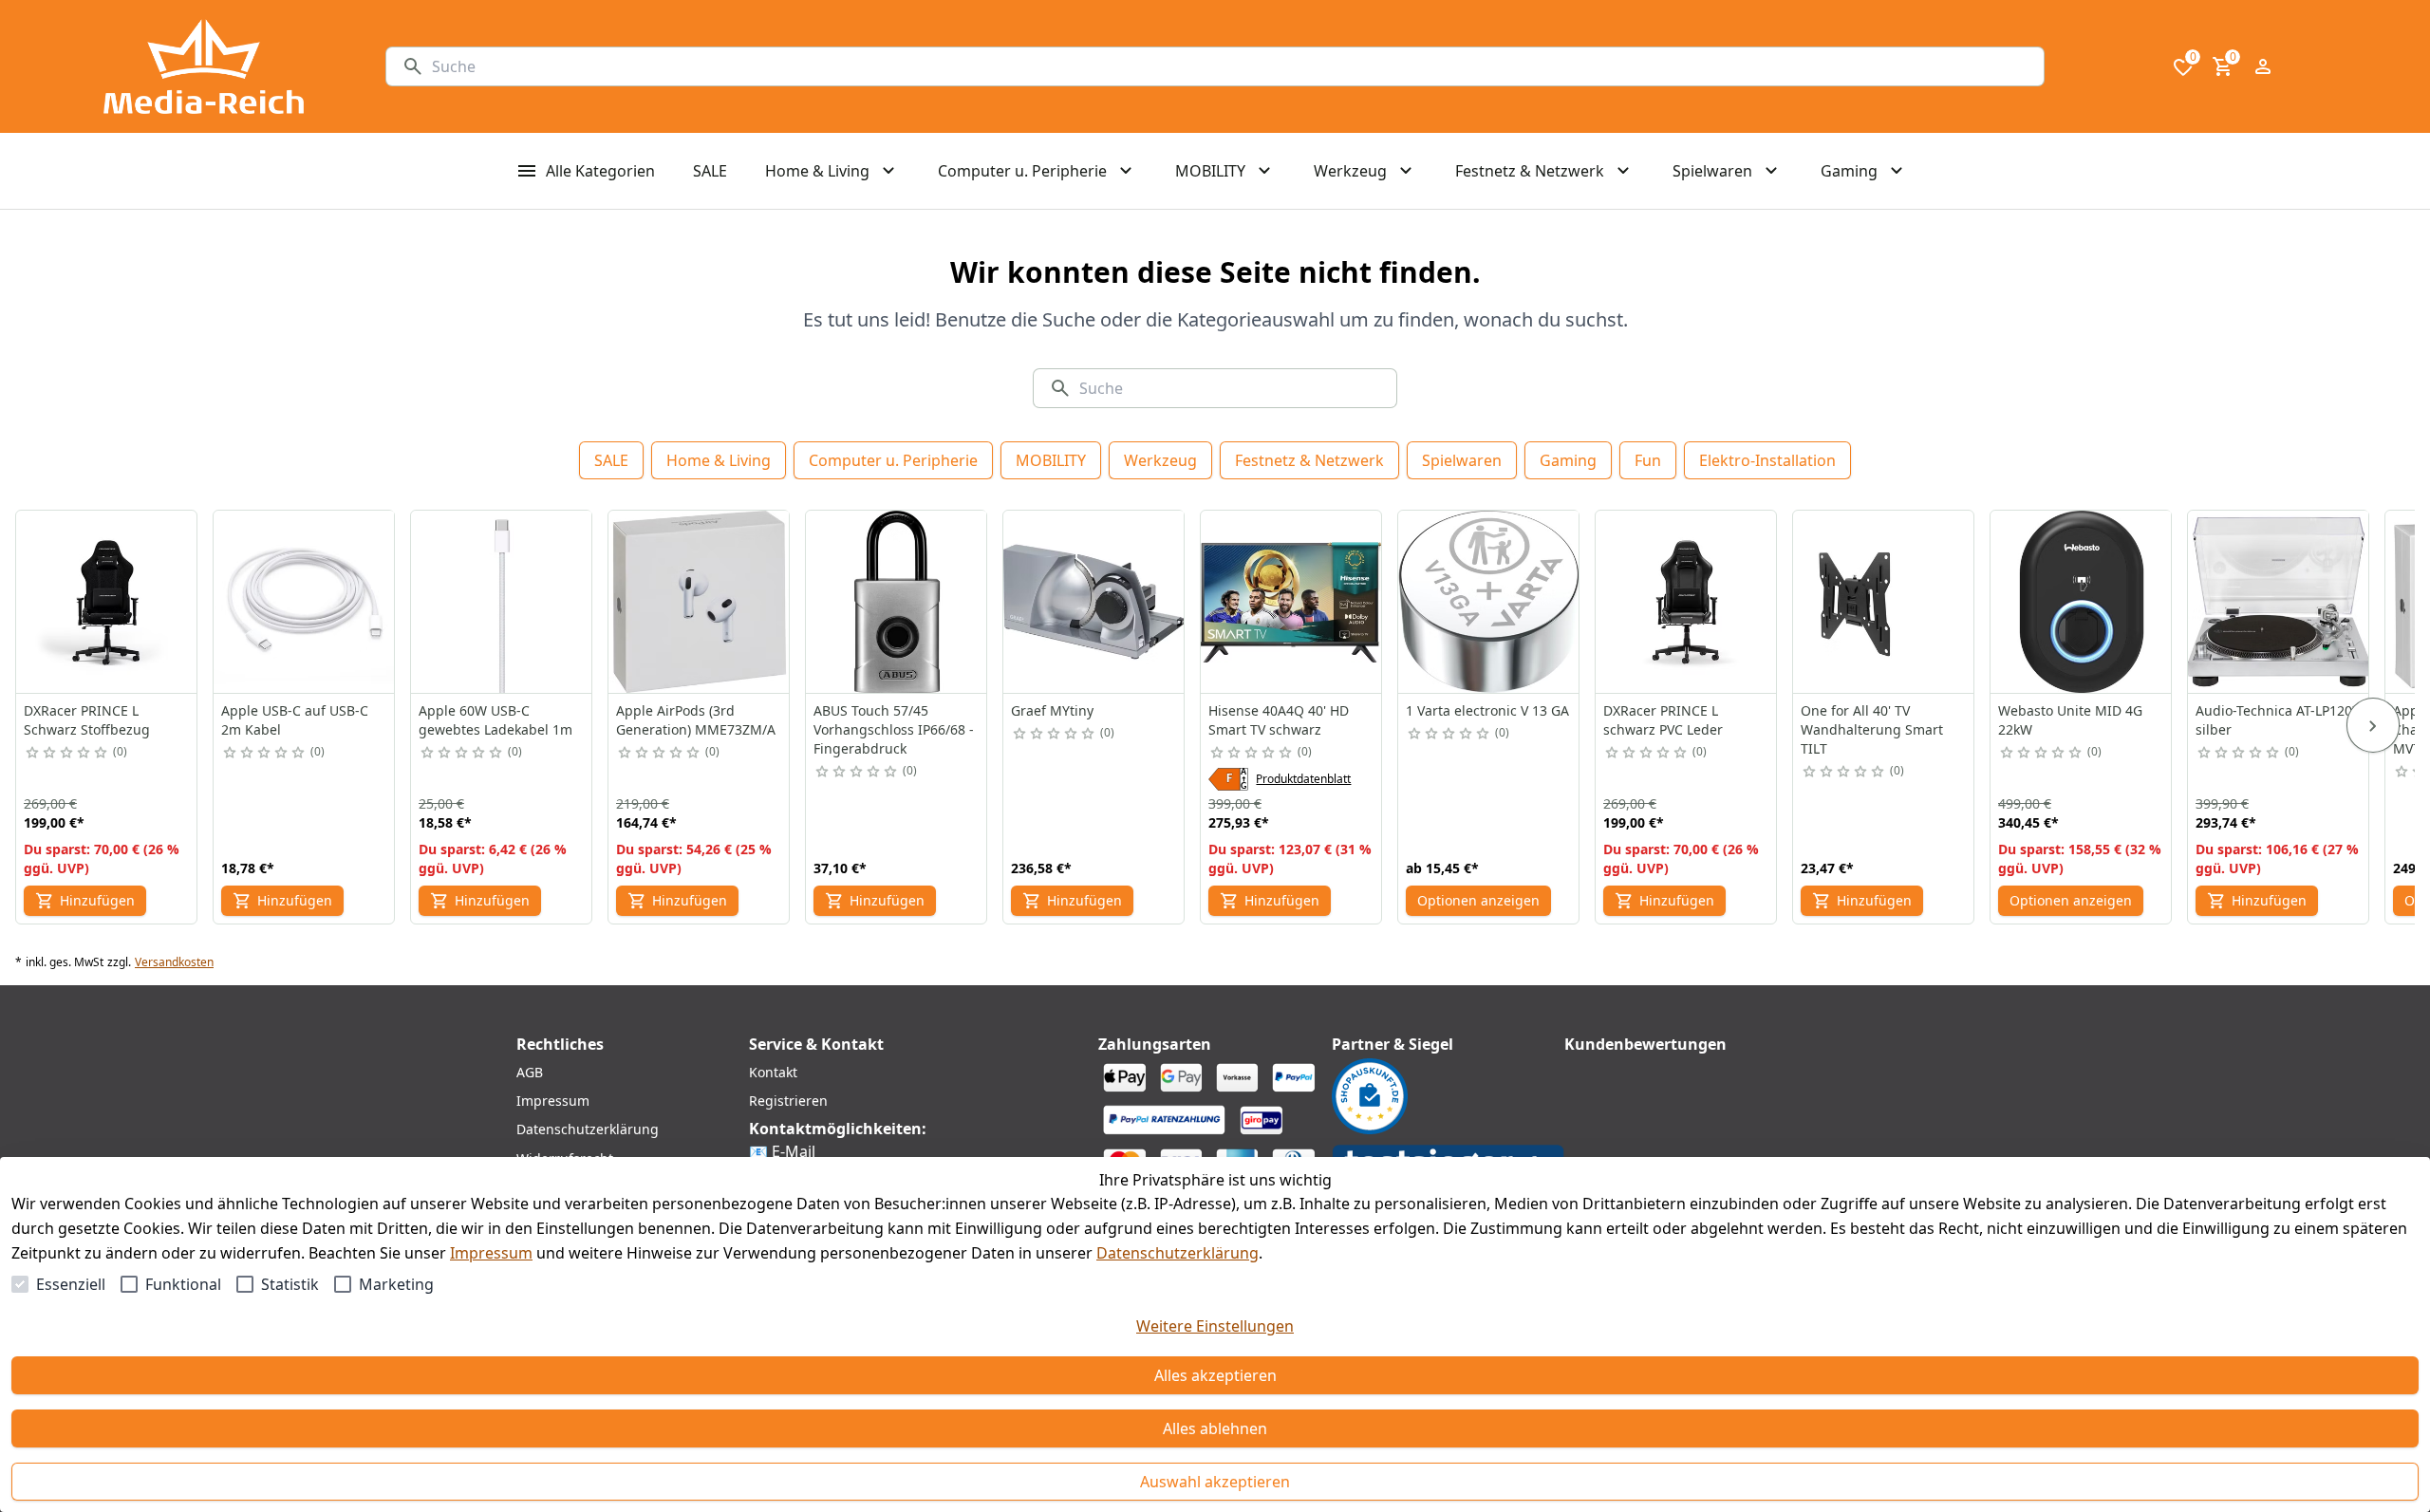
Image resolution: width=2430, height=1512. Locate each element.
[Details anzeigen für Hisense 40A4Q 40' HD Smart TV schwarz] (1292, 602)
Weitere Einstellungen (1215, 1326)
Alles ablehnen (1215, 1428)
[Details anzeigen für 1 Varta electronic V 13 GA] (1489, 602)
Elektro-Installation (1767, 460)
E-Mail (794, 1151)
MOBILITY (1051, 460)
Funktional (183, 1284)
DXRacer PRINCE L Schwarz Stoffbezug (87, 720)
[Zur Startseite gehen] (204, 66)
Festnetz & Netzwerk (1309, 460)
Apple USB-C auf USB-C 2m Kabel (295, 720)
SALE (611, 460)
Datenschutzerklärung (1178, 1253)
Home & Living (719, 460)
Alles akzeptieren (1215, 1375)
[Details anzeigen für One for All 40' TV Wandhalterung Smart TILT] (1884, 602)
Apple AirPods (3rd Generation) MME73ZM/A (696, 720)
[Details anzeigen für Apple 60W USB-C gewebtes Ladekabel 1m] (502, 602)
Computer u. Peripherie (893, 460)
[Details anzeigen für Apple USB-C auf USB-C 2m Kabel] (305, 602)
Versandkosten (174, 962)
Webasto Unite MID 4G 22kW (2070, 720)
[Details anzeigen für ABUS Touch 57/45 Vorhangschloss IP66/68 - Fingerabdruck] (897, 602)
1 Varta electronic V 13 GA (1487, 710)
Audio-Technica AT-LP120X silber (2278, 720)
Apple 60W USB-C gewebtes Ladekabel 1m (495, 720)
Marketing (396, 1284)
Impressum (491, 1253)
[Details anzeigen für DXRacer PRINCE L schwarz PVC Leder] (1687, 602)
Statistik (290, 1284)
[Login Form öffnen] (2263, 66)
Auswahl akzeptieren (1215, 1482)
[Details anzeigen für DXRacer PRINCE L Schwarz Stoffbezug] (107, 602)
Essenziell (71, 1284)
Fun (1648, 460)
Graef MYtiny (1052, 710)
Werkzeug (1160, 460)
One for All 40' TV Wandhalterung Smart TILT (1872, 729)
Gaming (1568, 460)
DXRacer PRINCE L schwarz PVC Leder (1663, 720)
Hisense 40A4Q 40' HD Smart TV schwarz (1279, 720)
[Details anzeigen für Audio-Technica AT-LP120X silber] (2279, 602)
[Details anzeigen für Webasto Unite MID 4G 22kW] (2082, 602)
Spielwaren (1462, 460)
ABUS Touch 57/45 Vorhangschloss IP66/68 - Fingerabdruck (894, 729)
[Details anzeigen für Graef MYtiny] (1094, 602)
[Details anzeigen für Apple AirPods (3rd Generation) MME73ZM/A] (700, 602)
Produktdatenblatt (1303, 779)
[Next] (2373, 725)
